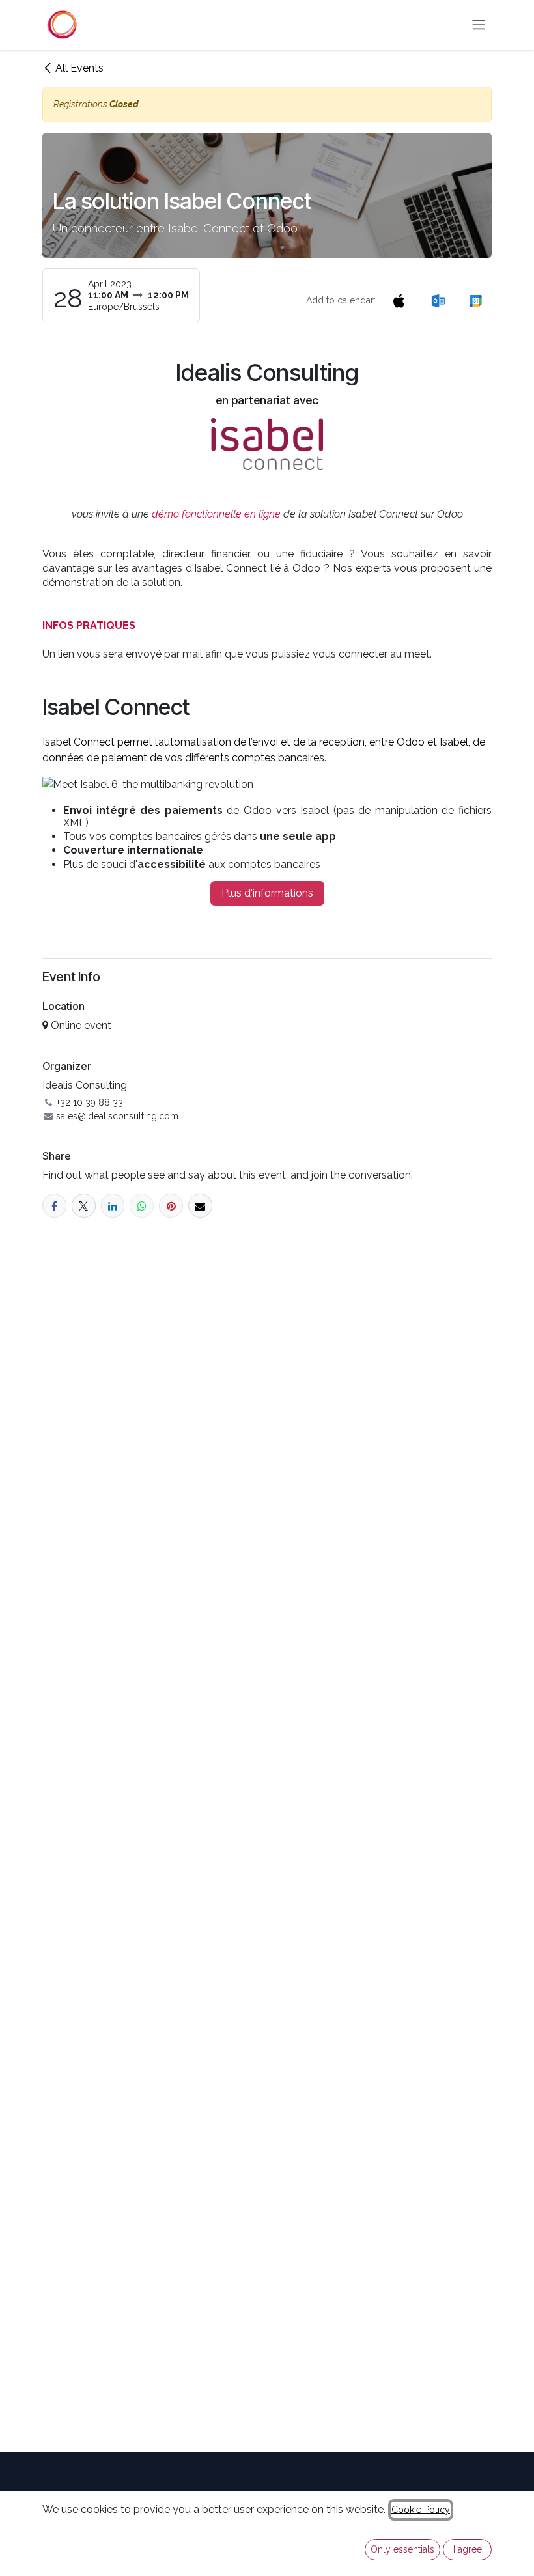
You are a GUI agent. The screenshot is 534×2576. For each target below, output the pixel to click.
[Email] (200, 1206)
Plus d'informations (267, 893)
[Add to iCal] (399, 301)
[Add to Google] (476, 301)
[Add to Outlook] (438, 301)
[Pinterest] (171, 1206)
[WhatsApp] (142, 1206)
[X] (84, 1206)
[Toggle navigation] (479, 25)
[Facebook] (54, 1206)
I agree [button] (468, 2549)
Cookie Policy (421, 2510)
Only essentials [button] (402, 2549)
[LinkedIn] (113, 1206)
